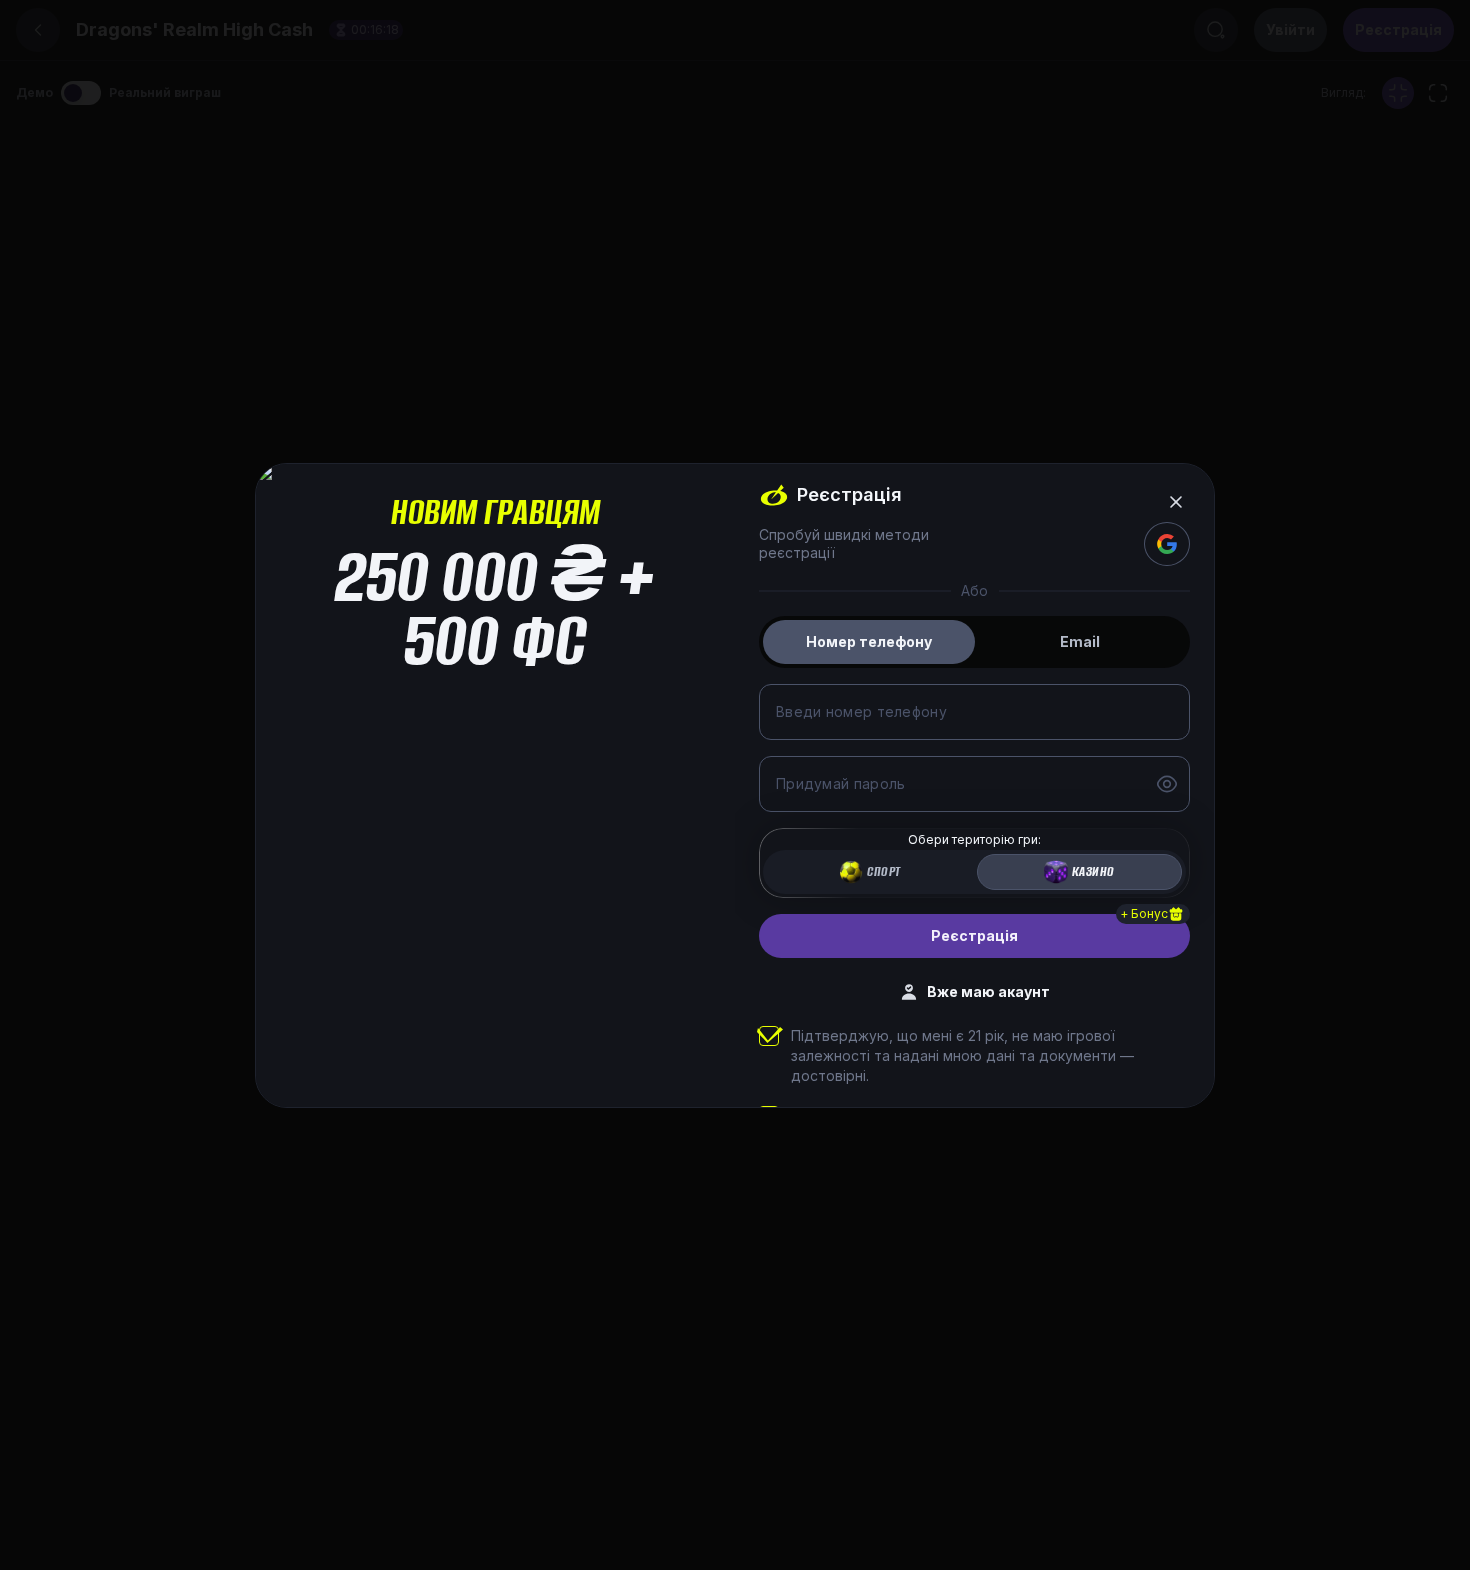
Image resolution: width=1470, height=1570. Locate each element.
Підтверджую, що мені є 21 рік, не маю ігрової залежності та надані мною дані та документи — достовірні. (962, 1055)
